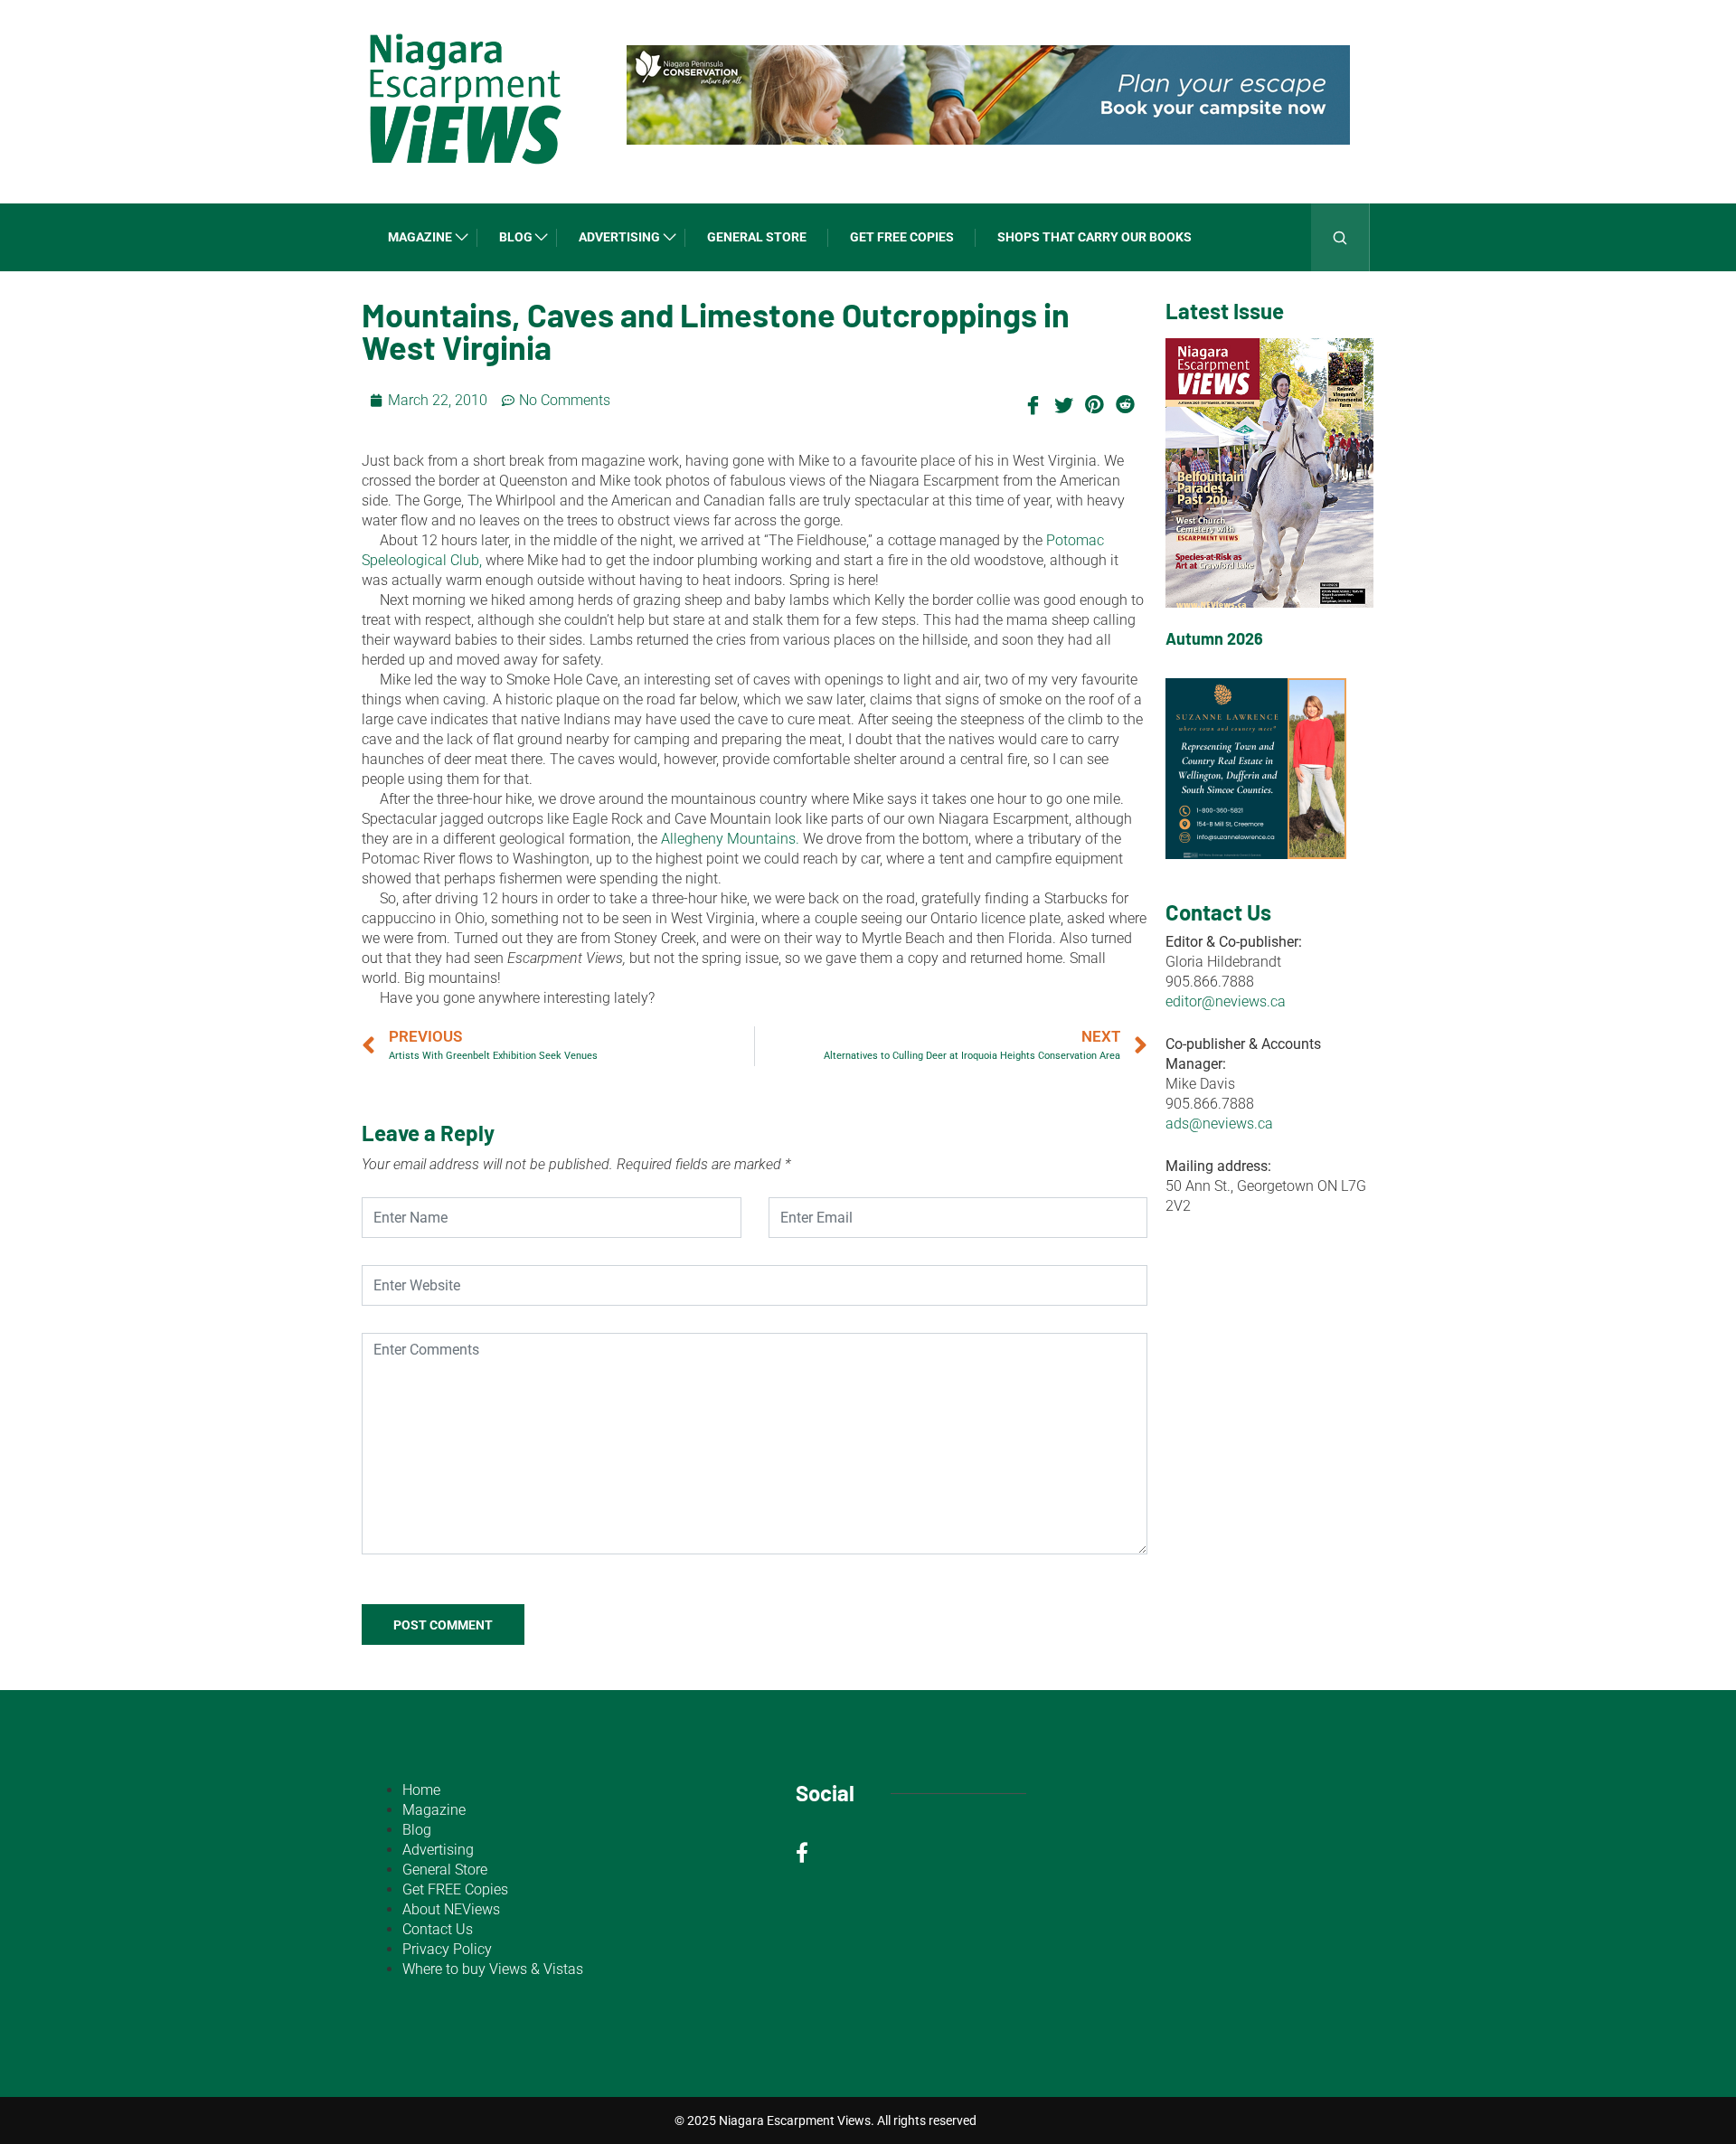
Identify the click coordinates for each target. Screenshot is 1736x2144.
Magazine (420, 237)
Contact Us (438, 1929)
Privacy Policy (447, 1949)
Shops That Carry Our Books (1094, 237)
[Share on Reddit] (1125, 403)
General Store (757, 237)
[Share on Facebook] (1033, 403)
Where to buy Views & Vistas (493, 1969)
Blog (516, 237)
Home (421, 1790)
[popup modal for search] (1340, 237)
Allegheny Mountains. (730, 839)
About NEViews (451, 1909)
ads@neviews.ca (1219, 1124)
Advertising (619, 237)
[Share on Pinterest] (1094, 403)
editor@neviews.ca (1226, 1001)
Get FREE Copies (902, 237)
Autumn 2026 (1214, 638)
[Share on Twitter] (1063, 403)
